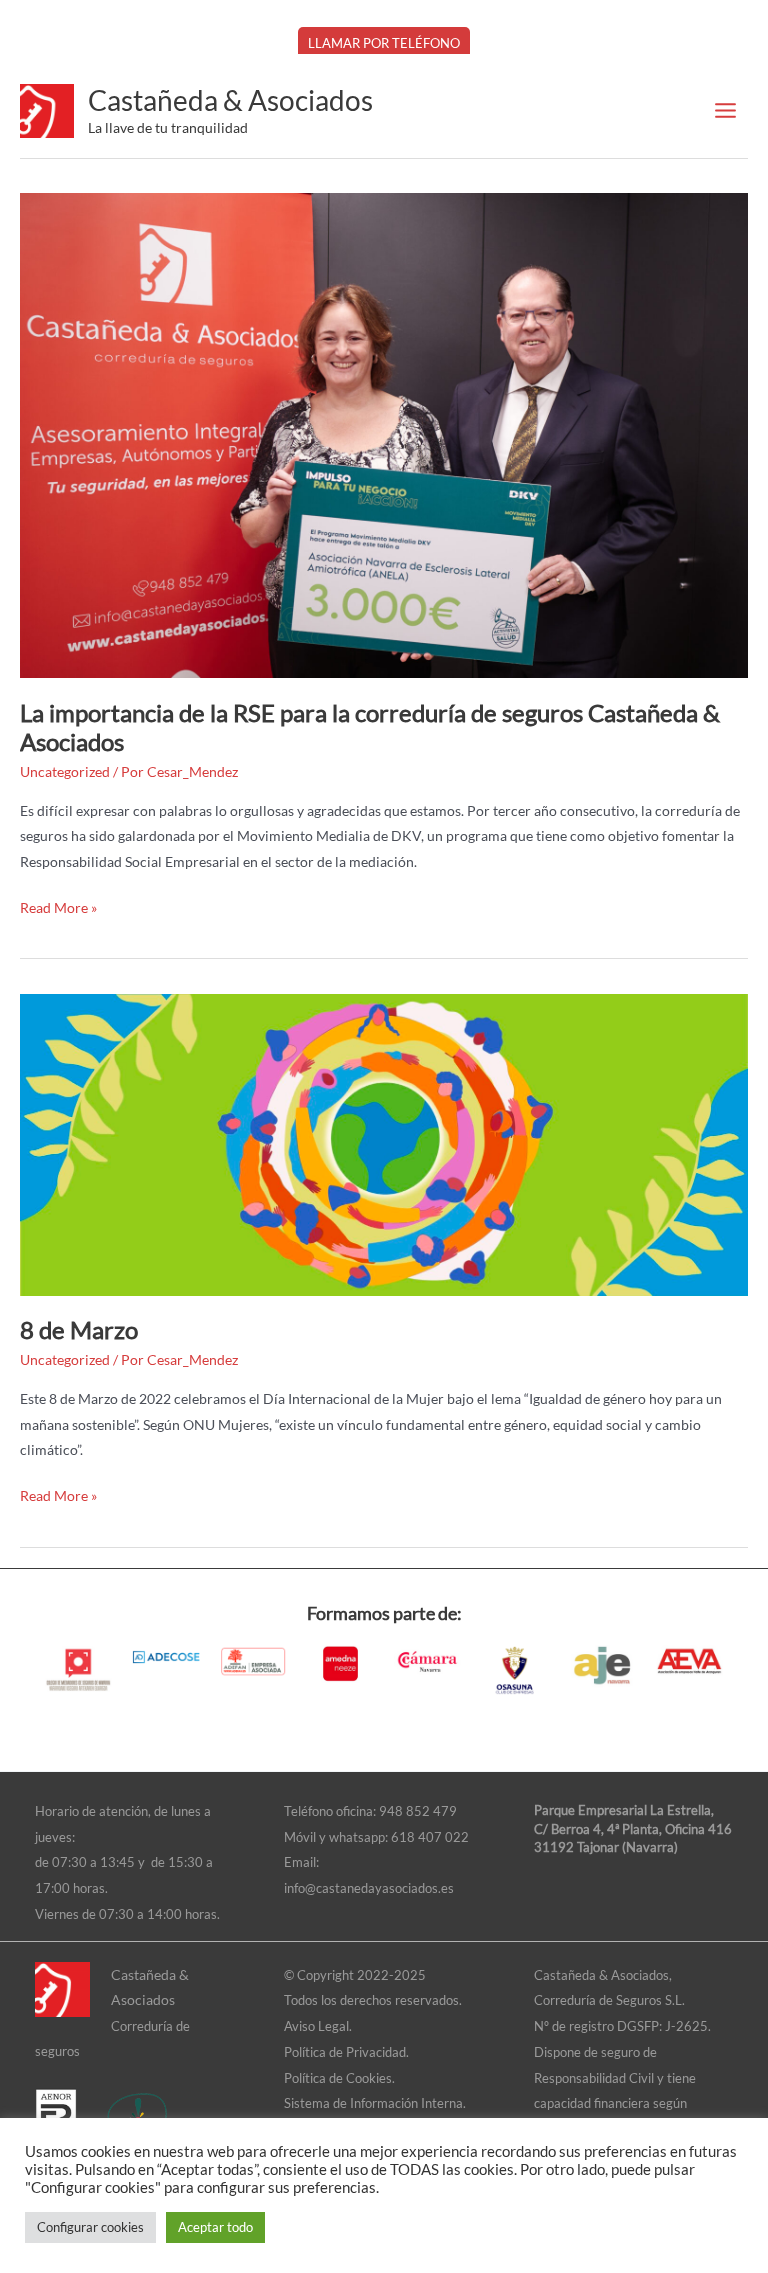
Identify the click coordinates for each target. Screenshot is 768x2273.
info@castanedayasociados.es (369, 1888)
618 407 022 (430, 1837)
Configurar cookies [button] (90, 2227)
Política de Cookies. (339, 2078)
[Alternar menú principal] (726, 111)
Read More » (58, 905)
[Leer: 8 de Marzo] (384, 1142)
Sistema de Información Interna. (375, 2103)
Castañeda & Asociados (230, 100)
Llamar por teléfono (384, 43)
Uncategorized (65, 771)
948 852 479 (418, 1811)
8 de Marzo (79, 1330)
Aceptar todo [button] (215, 2227)
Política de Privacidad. (346, 2052)
